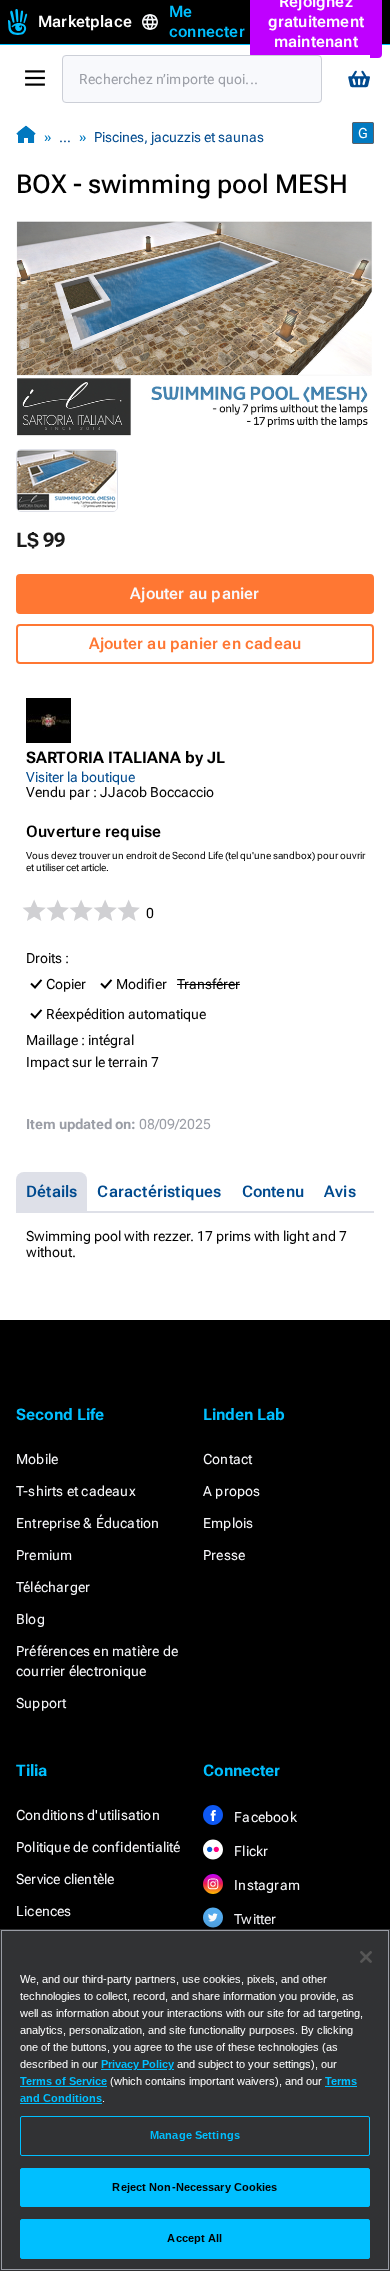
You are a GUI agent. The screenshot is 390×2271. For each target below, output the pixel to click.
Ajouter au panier (194, 593)
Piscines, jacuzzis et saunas (179, 137)
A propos (232, 1491)
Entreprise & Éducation (87, 1523)
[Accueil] (26, 136)
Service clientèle (65, 1879)
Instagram (265, 1885)
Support (41, 1703)
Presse (224, 1555)
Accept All (194, 2238)
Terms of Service (63, 2081)
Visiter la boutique (80, 777)
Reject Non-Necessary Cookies (194, 2187)
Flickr (249, 1851)
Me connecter (207, 21)
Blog (30, 1619)
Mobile (37, 1459)
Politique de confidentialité (98, 1847)
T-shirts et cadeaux (76, 1491)
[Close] (366, 1957)
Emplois (228, 1523)
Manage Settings (195, 2135)
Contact (227, 1459)
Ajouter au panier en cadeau (195, 643)
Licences (44, 1911)
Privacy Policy (137, 2064)
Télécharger (53, 1587)
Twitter (254, 1919)
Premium (44, 1555)
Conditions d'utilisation (88, 1815)
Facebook (264, 1817)
